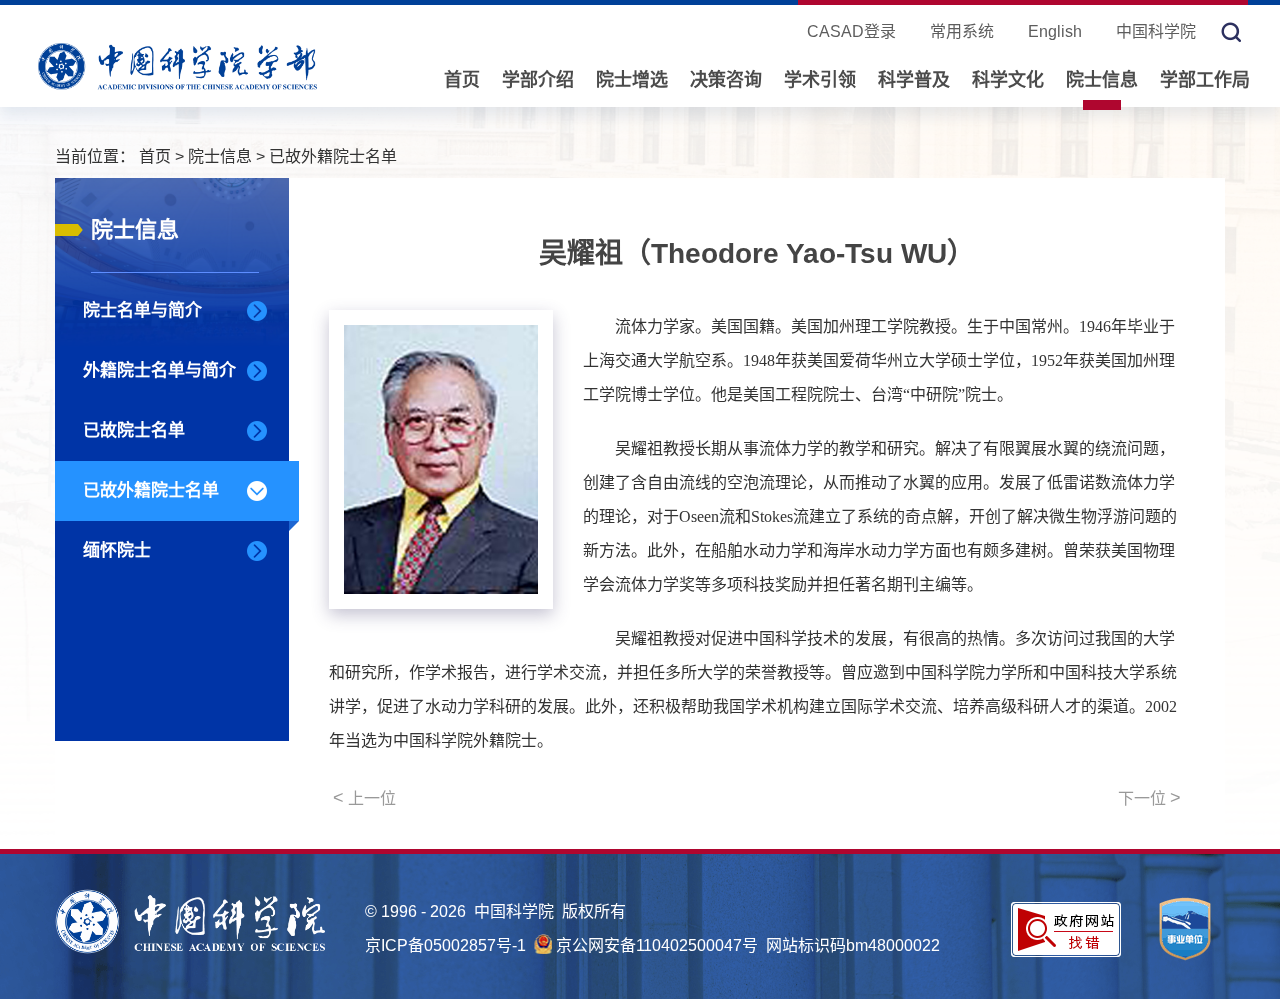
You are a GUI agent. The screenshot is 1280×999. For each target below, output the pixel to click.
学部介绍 (538, 80)
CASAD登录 (851, 31)
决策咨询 (726, 80)
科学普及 (914, 80)
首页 (462, 80)
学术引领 (820, 80)
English (1055, 31)
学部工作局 (1205, 80)
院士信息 (1102, 80)
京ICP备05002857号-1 (445, 945)
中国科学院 (1156, 31)
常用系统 (962, 31)
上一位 (364, 798)
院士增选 (632, 80)
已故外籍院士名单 (333, 156)
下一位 (1149, 798)
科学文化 (1008, 80)
